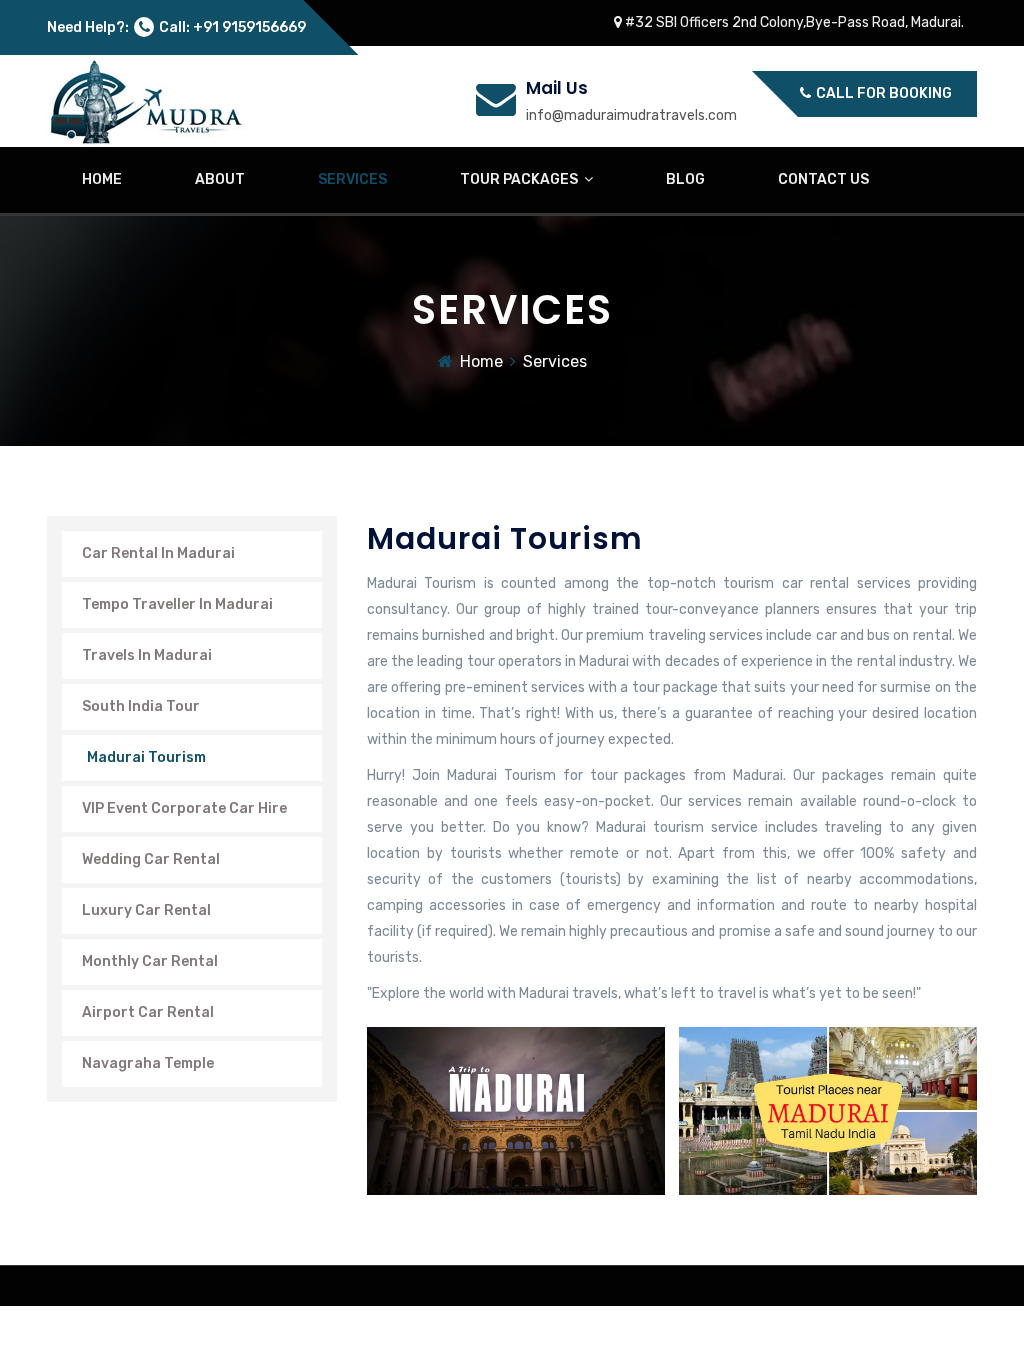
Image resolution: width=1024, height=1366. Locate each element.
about (220, 179)
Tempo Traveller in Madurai (177, 604)
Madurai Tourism (146, 757)
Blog (685, 179)
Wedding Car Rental (151, 859)
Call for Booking (882, 93)
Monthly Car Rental (150, 961)
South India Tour (141, 706)
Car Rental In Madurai (158, 553)
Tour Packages (522, 179)
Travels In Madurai (147, 655)
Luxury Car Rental (146, 910)
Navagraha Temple (148, 1063)
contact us (823, 179)
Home (481, 361)
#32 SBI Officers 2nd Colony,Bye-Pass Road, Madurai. (793, 22)
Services (352, 179)
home (102, 179)
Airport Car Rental (148, 1012)
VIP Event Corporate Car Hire (184, 808)
